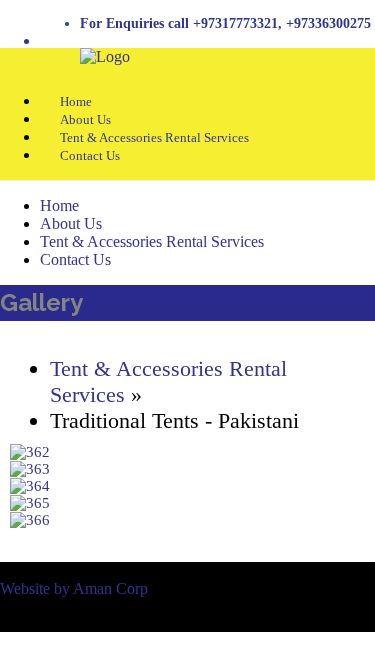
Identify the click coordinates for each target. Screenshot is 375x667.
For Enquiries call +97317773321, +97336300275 (225, 23)
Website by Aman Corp (74, 588)
